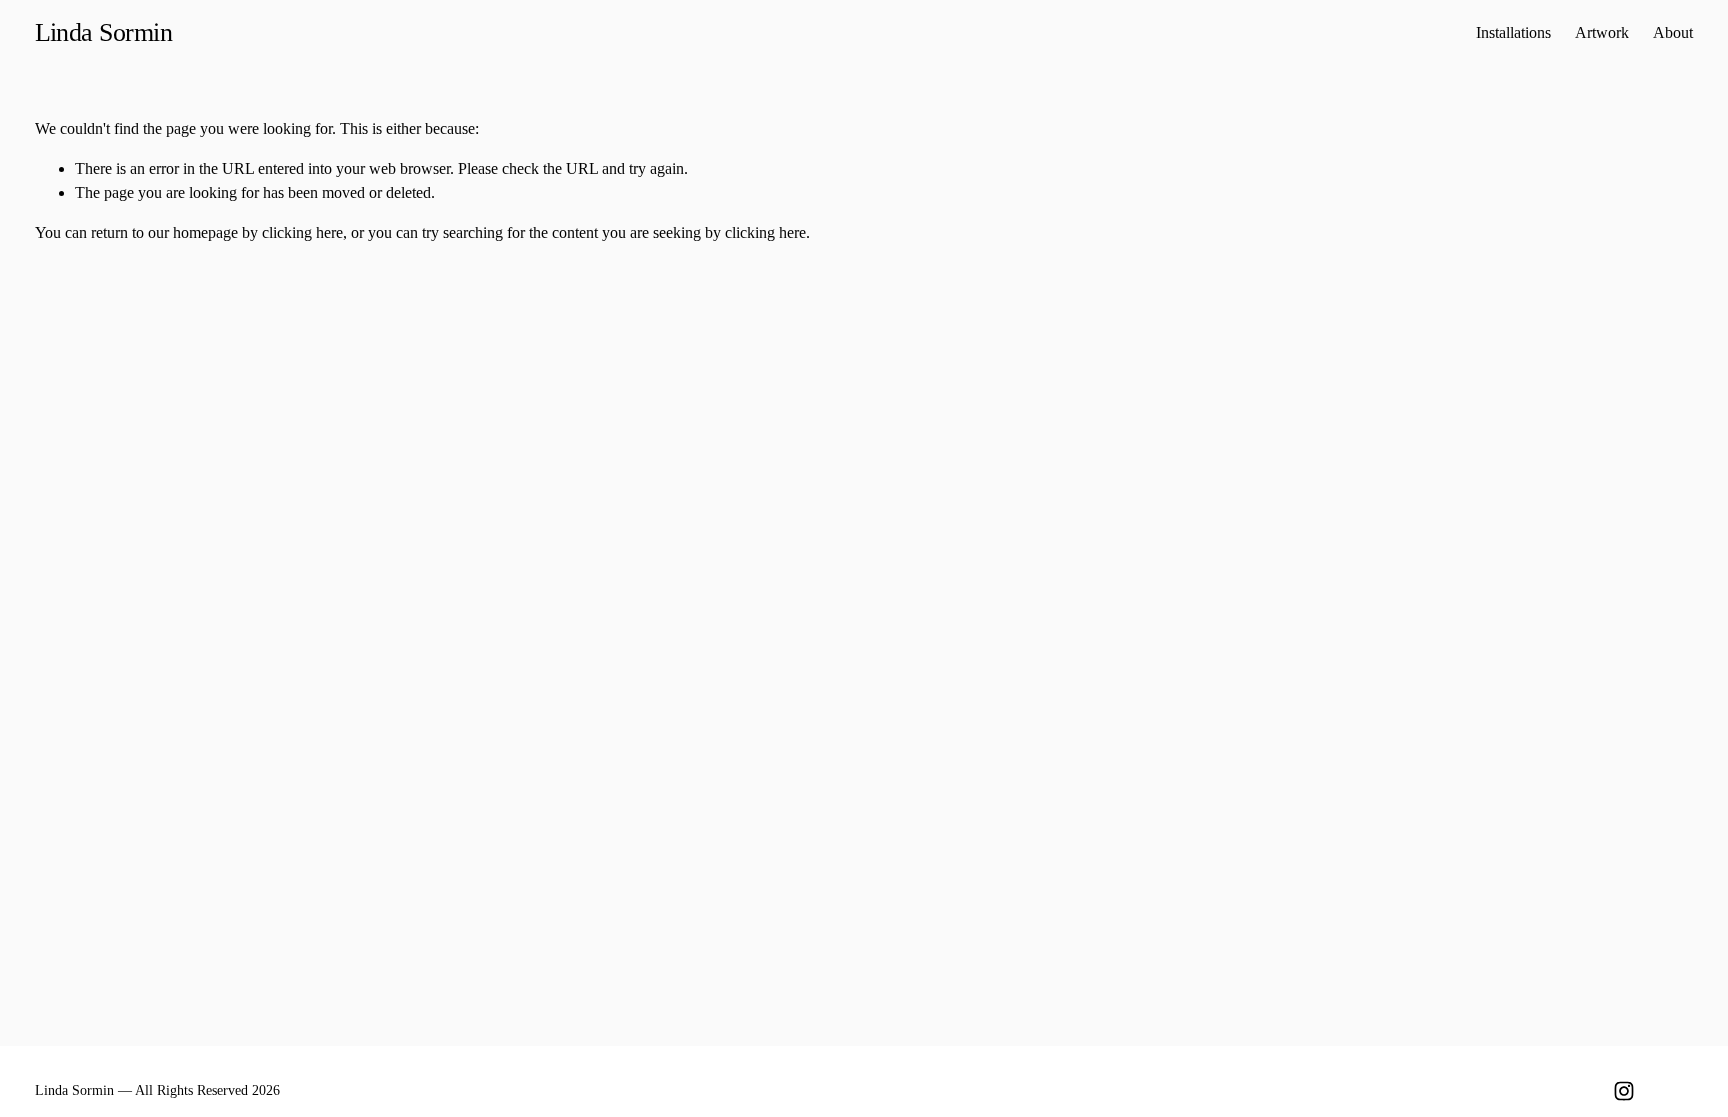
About (1673, 32)
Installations (1513, 32)
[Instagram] (1624, 1091)
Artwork (1602, 32)
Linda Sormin (104, 32)
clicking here (302, 232)
